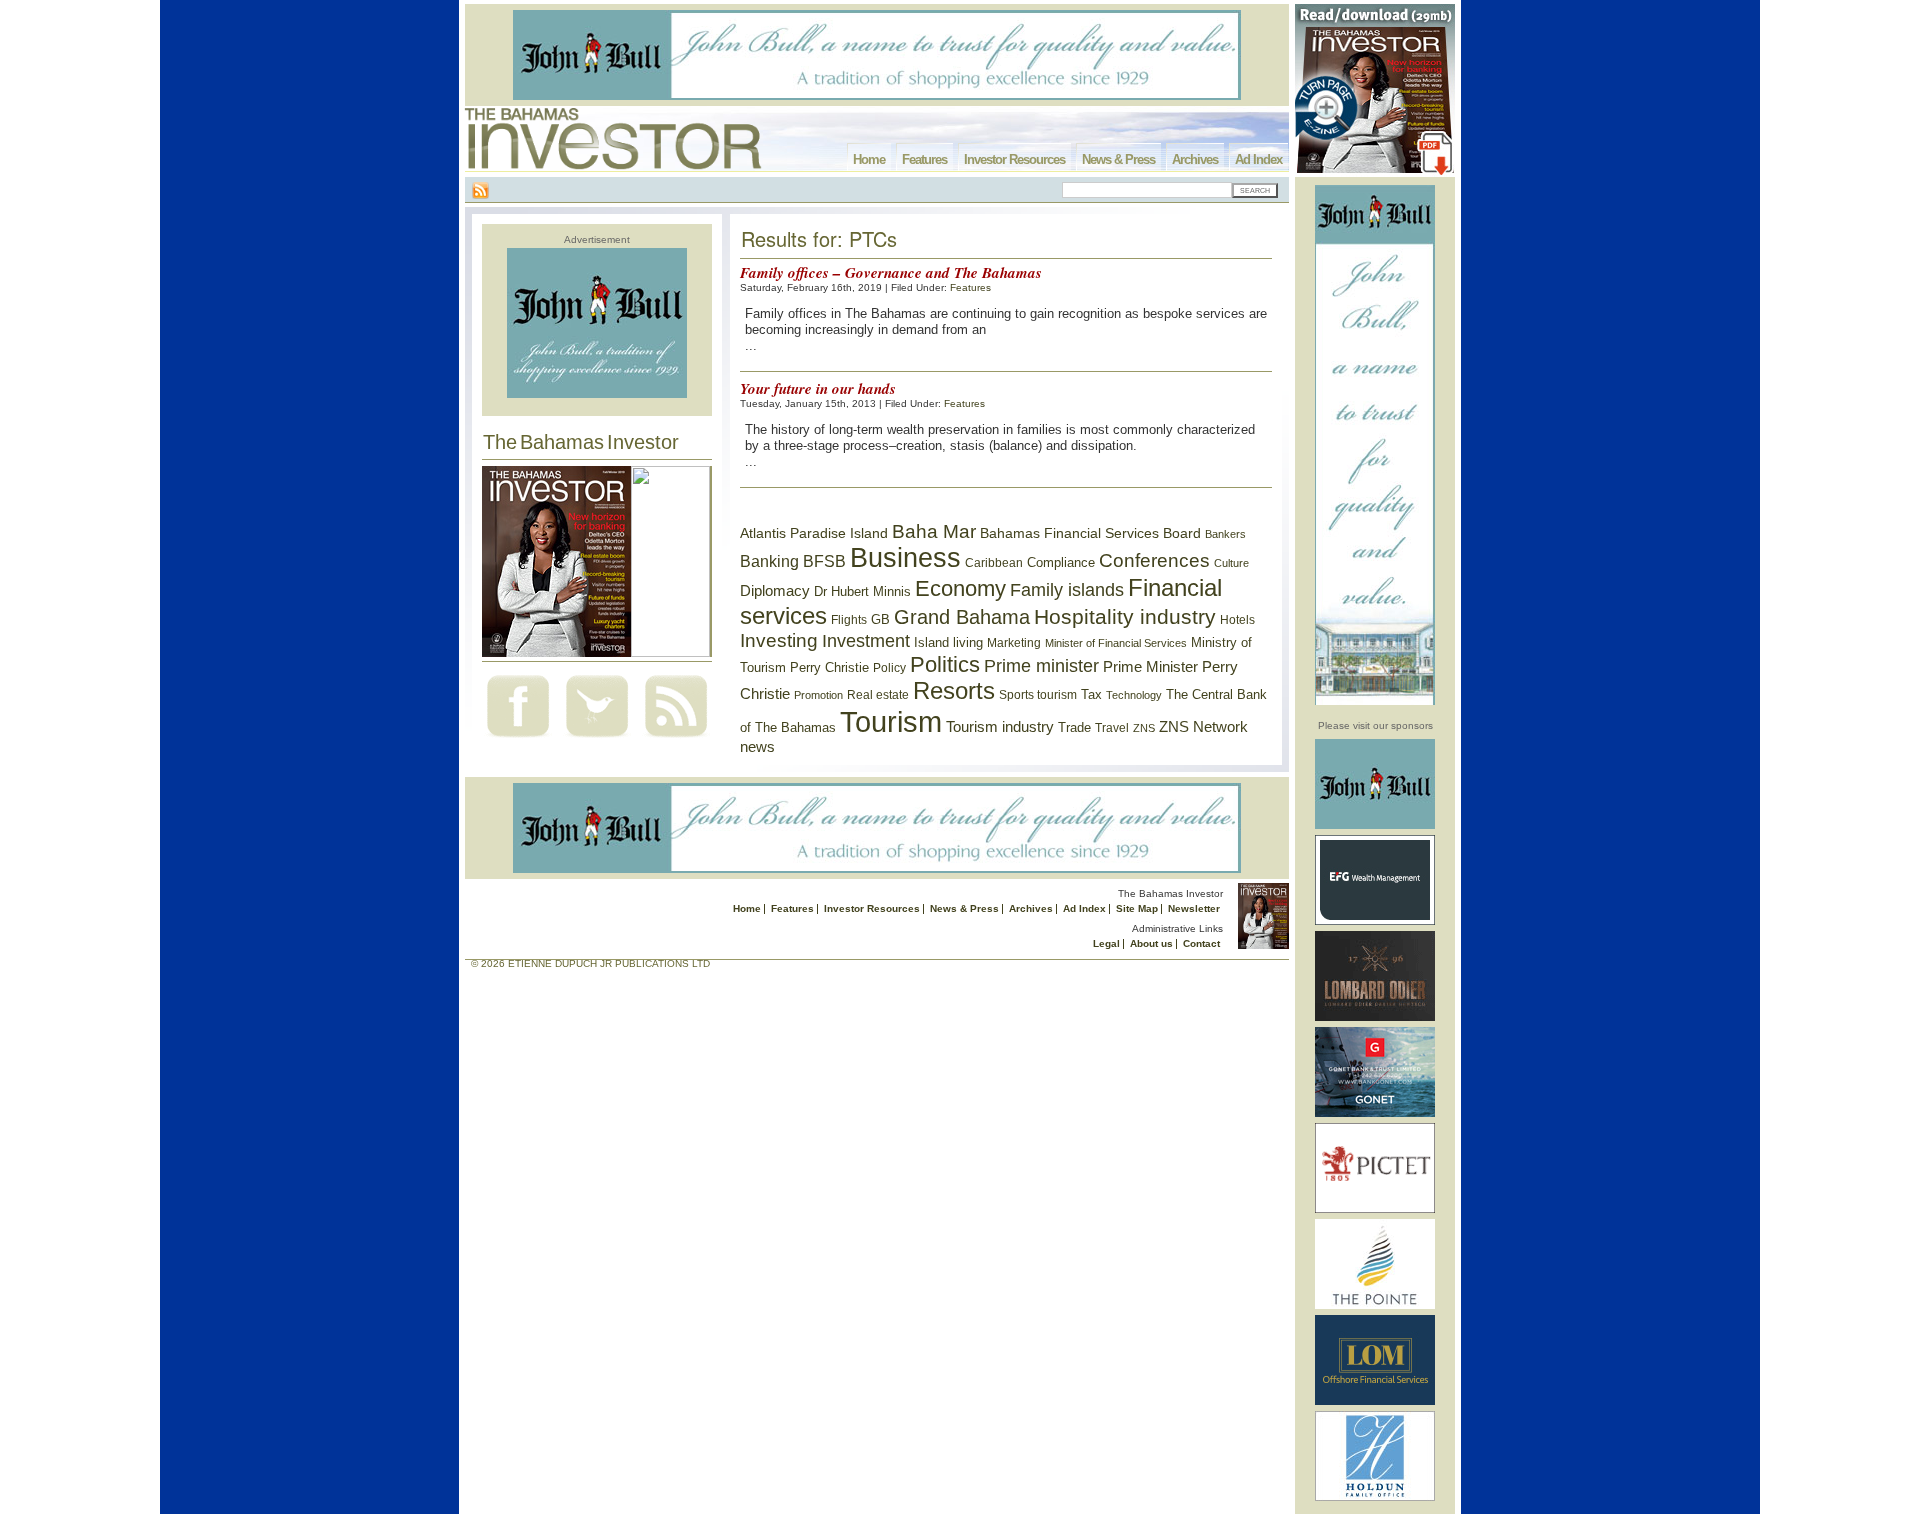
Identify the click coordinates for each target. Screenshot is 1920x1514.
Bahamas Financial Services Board (1090, 533)
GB (880, 619)
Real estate (878, 695)
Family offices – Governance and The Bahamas (891, 272)
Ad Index (1258, 159)
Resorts (954, 691)
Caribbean (994, 563)
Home (869, 159)
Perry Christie (829, 667)
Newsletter (1194, 908)
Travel (1112, 728)
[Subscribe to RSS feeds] (676, 739)
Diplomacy (775, 591)
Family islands (1067, 590)
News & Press (1118, 159)
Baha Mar (934, 531)
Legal (1106, 943)
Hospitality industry (1125, 616)
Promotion (818, 695)
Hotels (1237, 619)
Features (924, 159)
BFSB (824, 561)
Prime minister (1041, 665)
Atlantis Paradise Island (814, 533)
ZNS (1144, 728)
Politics (945, 664)
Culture (1231, 563)
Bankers (1225, 534)
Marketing (1014, 643)
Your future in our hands (818, 388)
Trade (1074, 727)
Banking (769, 561)
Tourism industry (1000, 727)
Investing (779, 640)
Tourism (891, 721)
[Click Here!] (1375, 825)
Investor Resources (1014, 159)
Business (905, 558)
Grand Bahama (962, 617)
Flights (849, 620)
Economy (960, 588)
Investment (866, 641)
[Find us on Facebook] (518, 739)
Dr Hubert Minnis (862, 591)
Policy (889, 668)
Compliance (1061, 562)
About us (1151, 943)
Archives (1195, 159)
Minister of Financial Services (1116, 643)
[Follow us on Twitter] (597, 739)
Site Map (1137, 908)
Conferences (1154, 560)
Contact (1201, 943)
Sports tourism (1038, 695)
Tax (1091, 694)
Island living (948, 642)
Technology (1134, 695)
